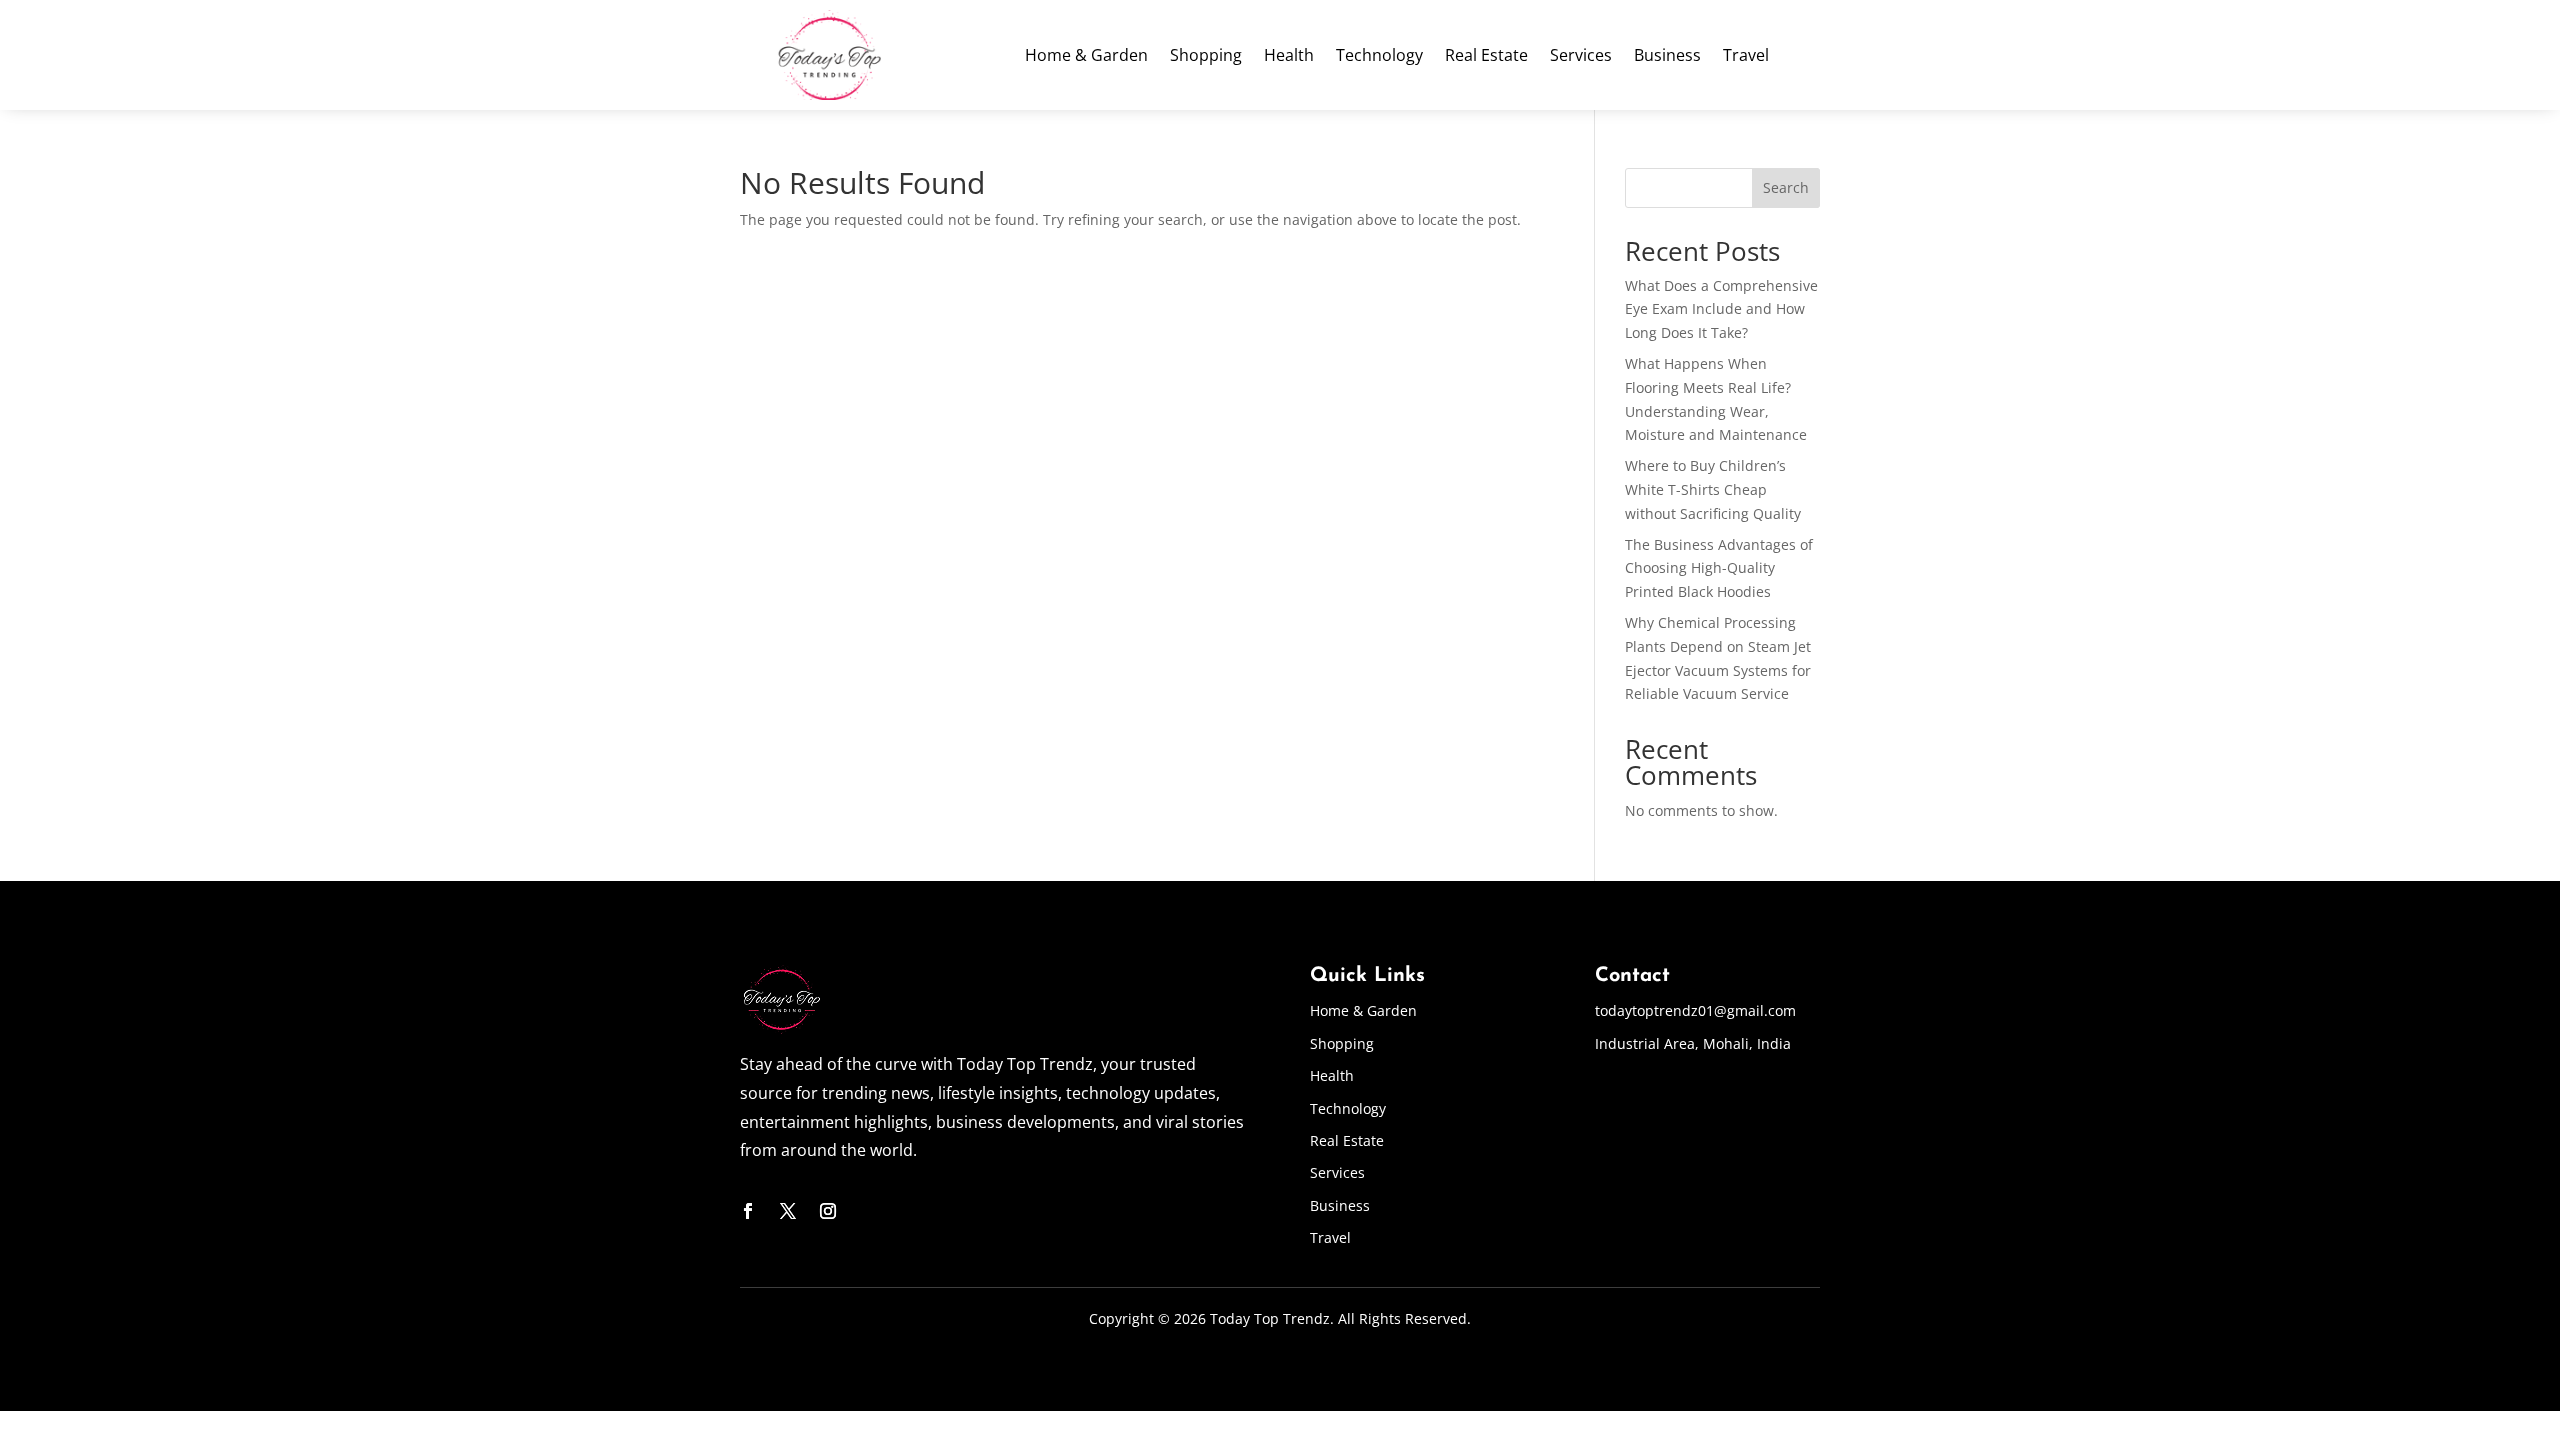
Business (1667, 57)
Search (1786, 187)
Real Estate (1486, 57)
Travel (1746, 57)
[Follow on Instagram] (828, 1211)
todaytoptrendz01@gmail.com (1695, 1010)
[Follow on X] (788, 1211)
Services (1581, 57)
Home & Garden (1086, 57)
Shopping (1206, 57)
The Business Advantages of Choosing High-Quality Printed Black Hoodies (1719, 568)
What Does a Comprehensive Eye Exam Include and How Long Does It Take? (1721, 309)
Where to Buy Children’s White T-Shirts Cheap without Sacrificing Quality (1713, 489)
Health (1289, 57)
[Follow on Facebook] (748, 1211)
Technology (1379, 57)
